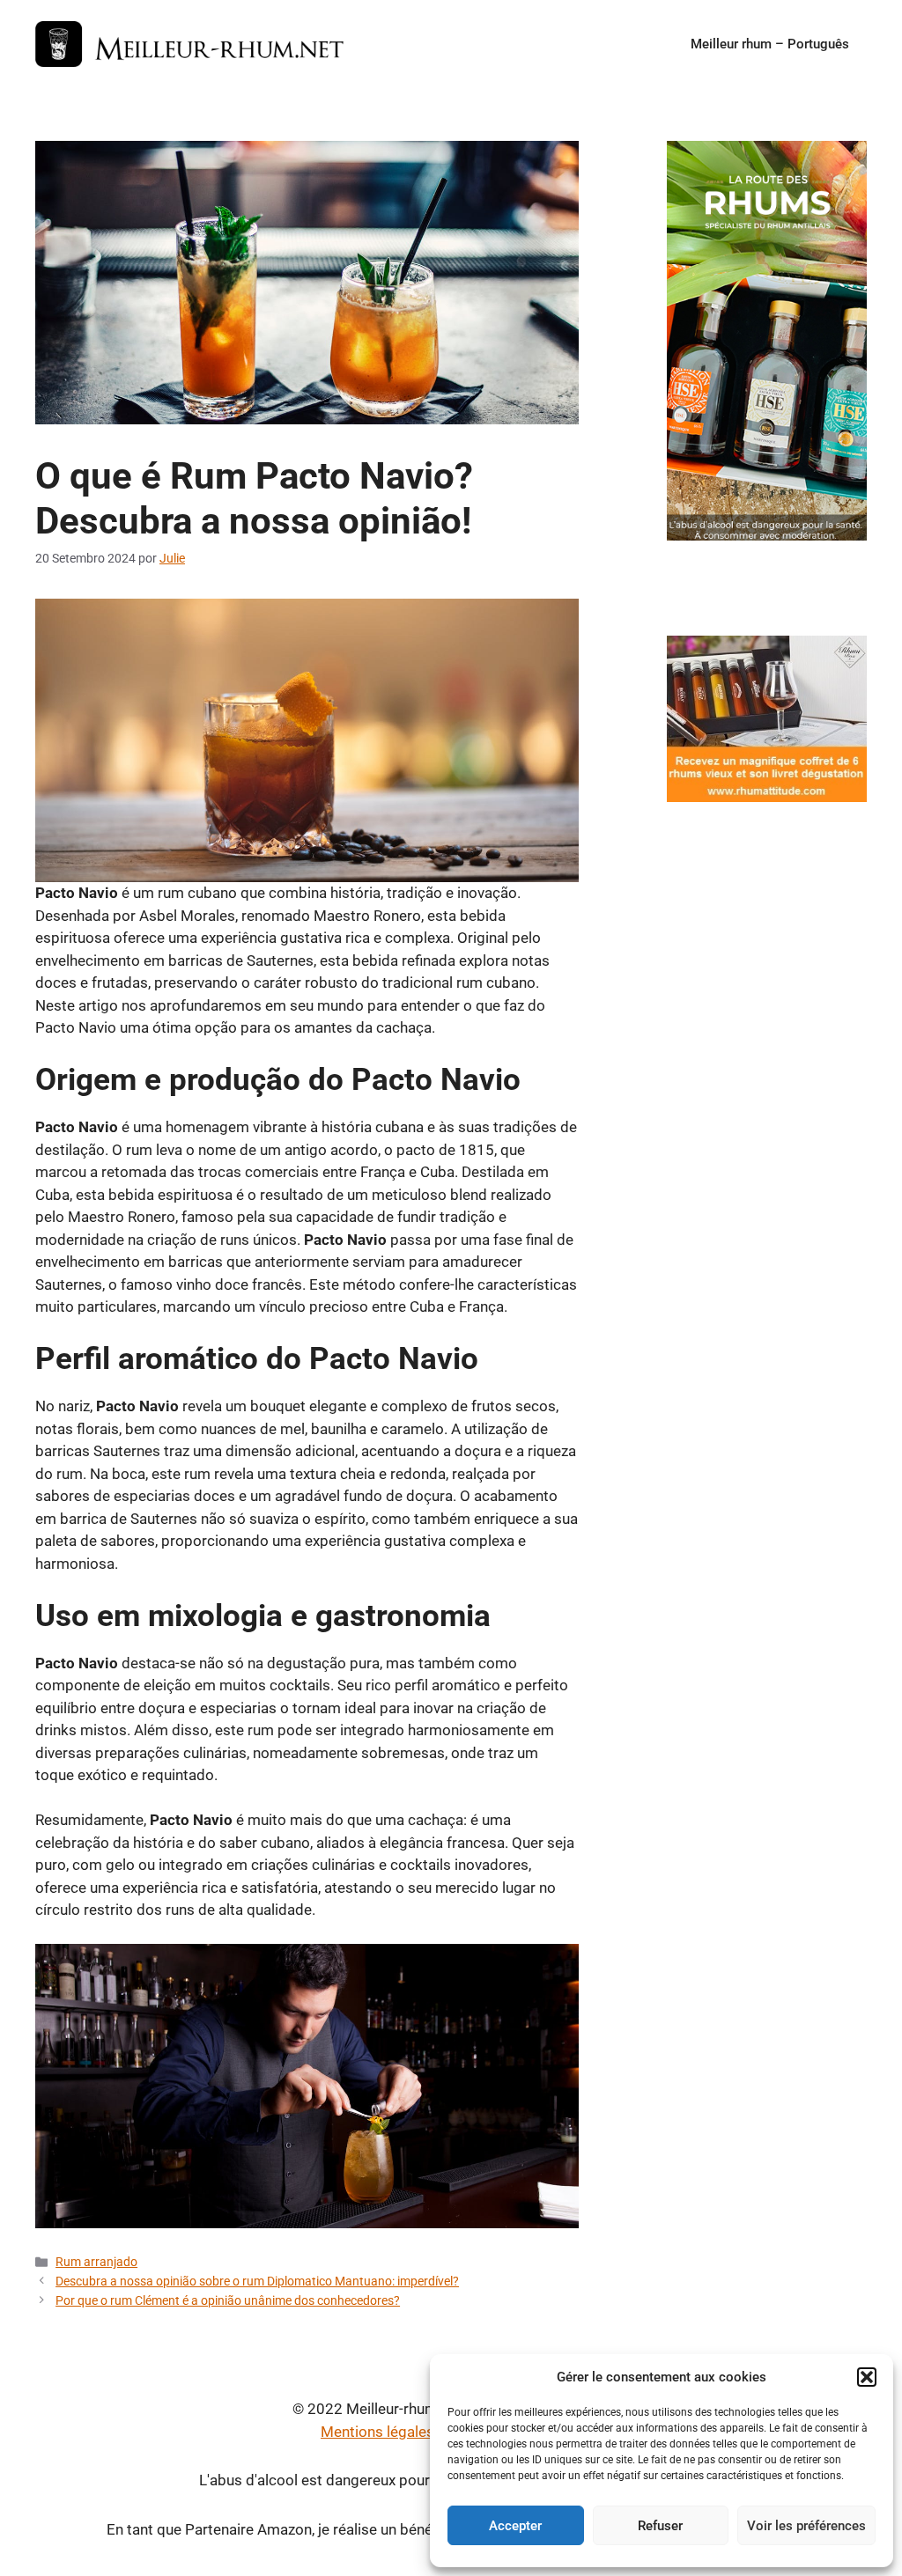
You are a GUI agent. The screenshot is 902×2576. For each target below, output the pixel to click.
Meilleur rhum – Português (770, 44)
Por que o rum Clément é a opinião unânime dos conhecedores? (228, 2301)
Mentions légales (377, 2432)
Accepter (515, 2526)
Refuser (660, 2526)
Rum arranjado (96, 2262)
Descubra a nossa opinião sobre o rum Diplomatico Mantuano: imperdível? (257, 2282)
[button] (867, 2377)
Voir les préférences (806, 2526)
